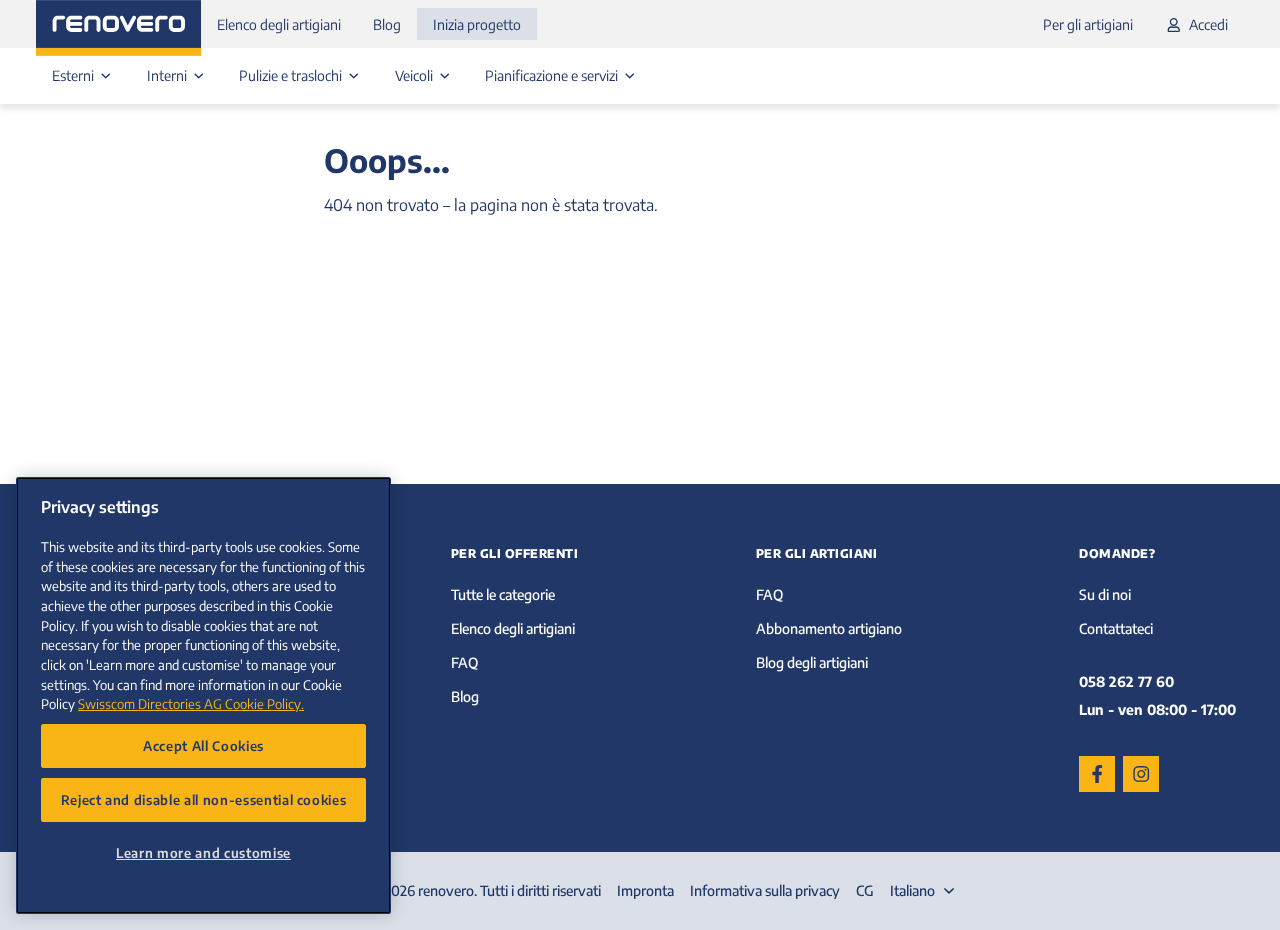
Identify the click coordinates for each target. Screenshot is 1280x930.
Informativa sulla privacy (765, 890)
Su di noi (1105, 594)
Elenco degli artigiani (279, 24)
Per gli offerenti (515, 553)
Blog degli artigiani (812, 662)
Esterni (74, 75)
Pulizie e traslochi (292, 75)
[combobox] (924, 891)
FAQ (464, 662)
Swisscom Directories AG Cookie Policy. (191, 703)
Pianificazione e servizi (553, 75)
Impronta (645, 890)
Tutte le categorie (503, 594)
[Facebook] (1097, 774)
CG (865, 890)
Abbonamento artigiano (829, 628)
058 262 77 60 (1126, 681)
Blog (387, 24)
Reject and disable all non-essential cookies (204, 799)
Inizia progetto (477, 24)
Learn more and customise (203, 852)
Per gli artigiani (1088, 24)
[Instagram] (1141, 774)
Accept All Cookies (203, 745)
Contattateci (1116, 628)
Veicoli (415, 75)
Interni (168, 75)
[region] (203, 695)
